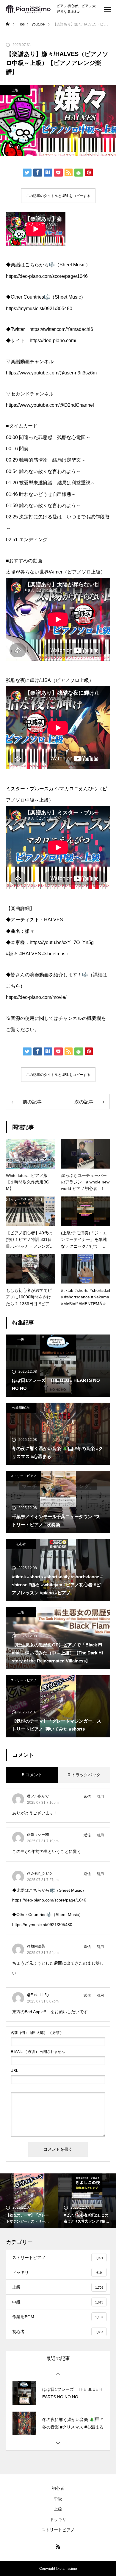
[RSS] (58, 2546)
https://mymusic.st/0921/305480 (42, 1925)
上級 (15, 90)
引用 (100, 1797)
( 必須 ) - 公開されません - (39, 2052)
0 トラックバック (84, 1775)
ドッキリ (58, 2519)
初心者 (21, 1544)
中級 (21, 1340)
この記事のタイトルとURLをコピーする (58, 196)
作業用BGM (21, 1408)
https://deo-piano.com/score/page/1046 (49, 1900)
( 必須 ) (36, 2033)
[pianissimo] (28, 9)
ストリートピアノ (23, 1476)
